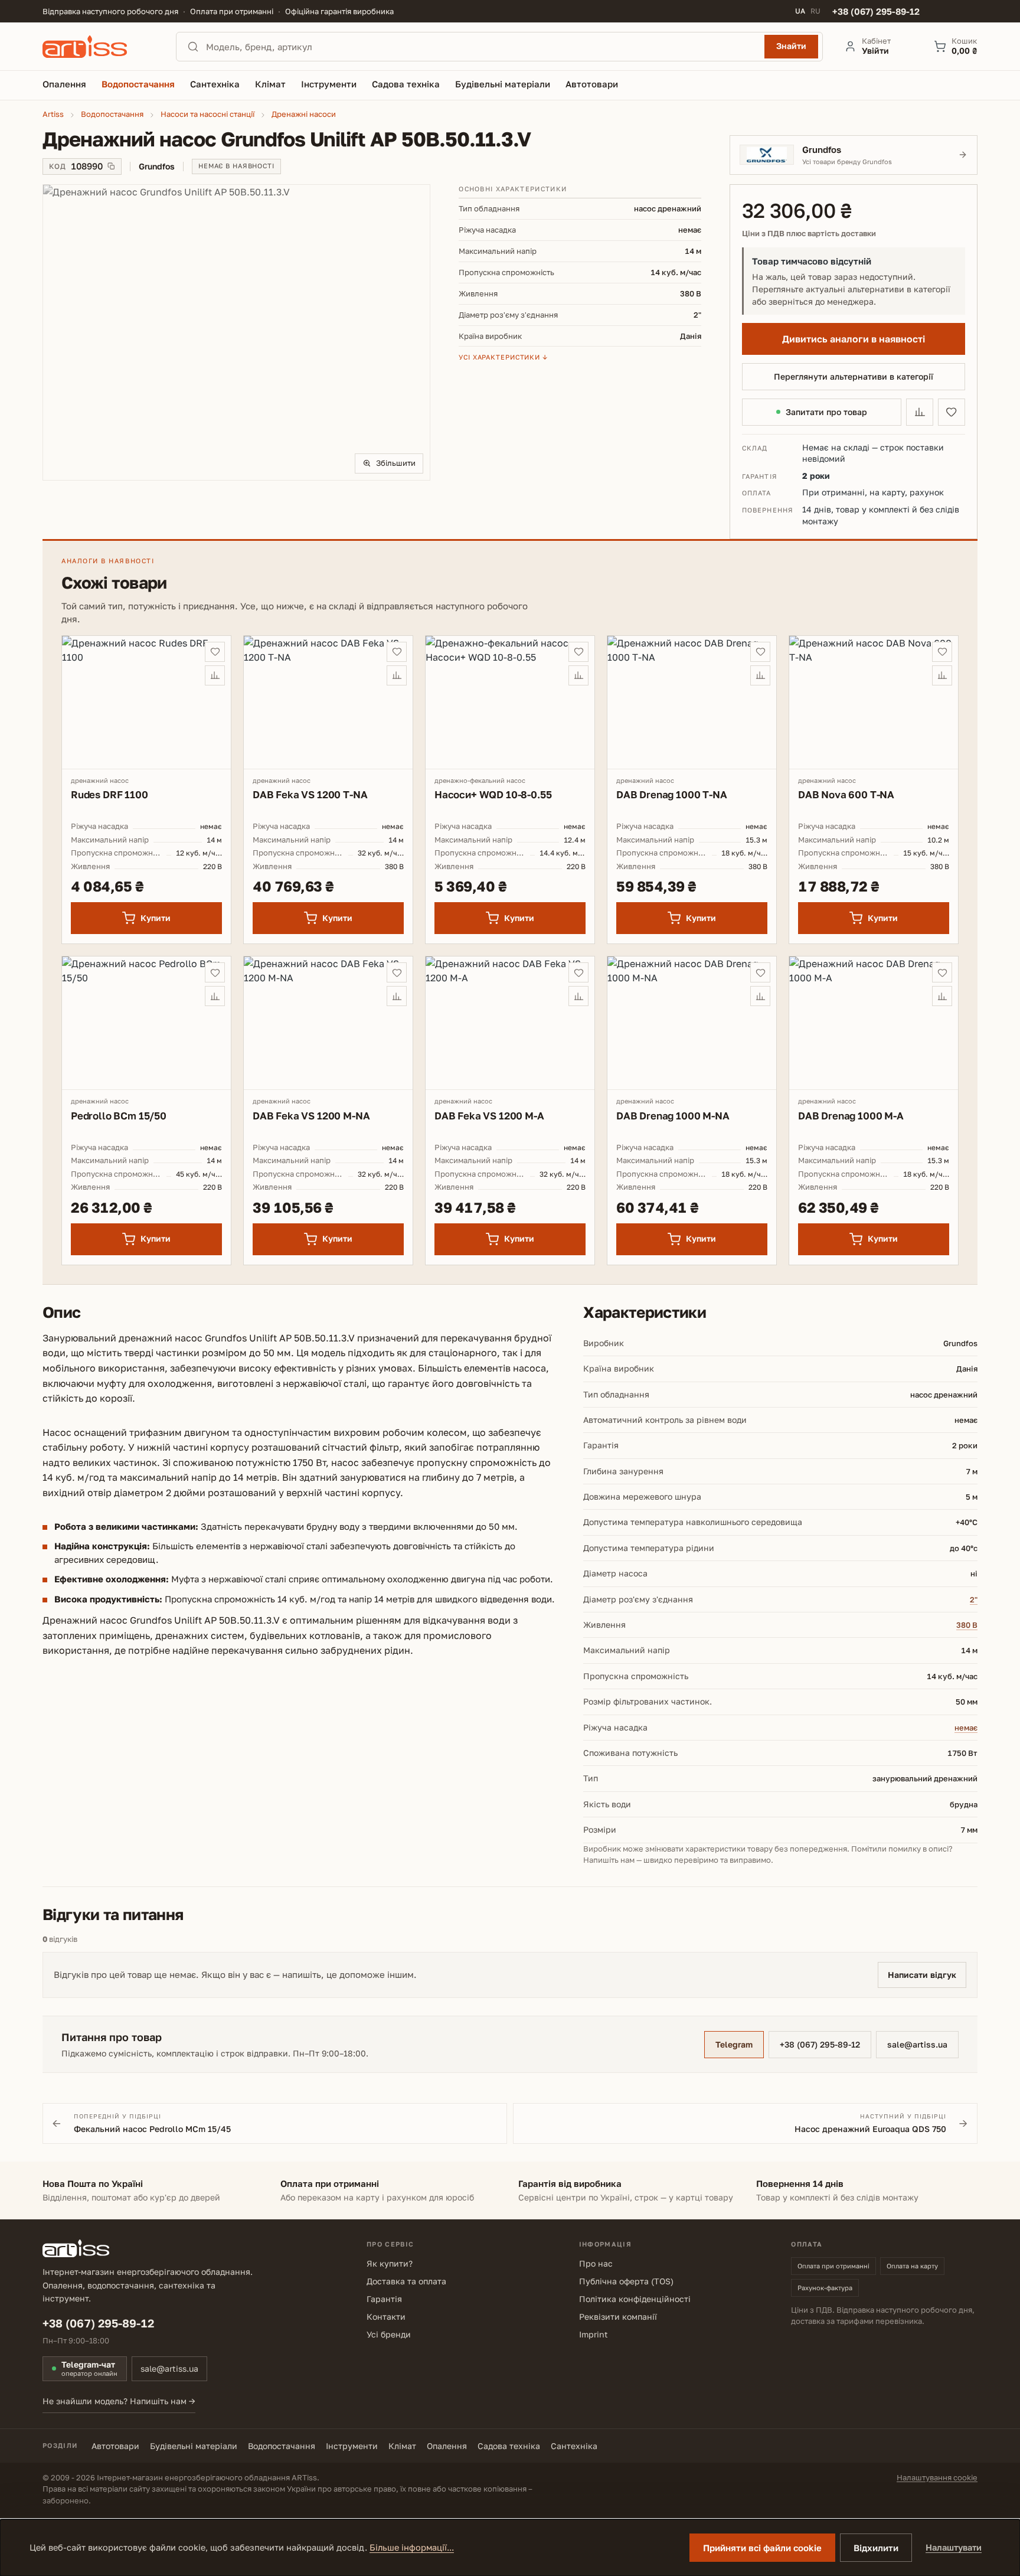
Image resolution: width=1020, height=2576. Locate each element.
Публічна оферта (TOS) (626, 2281)
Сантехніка (574, 2446)
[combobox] (482, 47)
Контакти (386, 2317)
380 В (967, 1625)
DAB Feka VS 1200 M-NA (311, 1116)
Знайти (791, 46)
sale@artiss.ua (917, 2044)
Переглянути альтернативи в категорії (854, 376)
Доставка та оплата (406, 2281)
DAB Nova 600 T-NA (846, 794)
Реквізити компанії (618, 2317)
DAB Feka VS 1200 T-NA (310, 794)
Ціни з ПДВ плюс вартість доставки (809, 234)
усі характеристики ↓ (503, 357)
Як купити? (390, 2263)
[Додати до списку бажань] (952, 412)
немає (966, 1728)
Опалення (447, 2446)
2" (974, 1599)
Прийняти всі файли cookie (762, 2548)
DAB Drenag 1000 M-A (851, 1116)
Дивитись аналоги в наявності (854, 339)
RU (815, 11)
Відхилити (876, 2548)
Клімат (402, 2446)
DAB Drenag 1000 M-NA (673, 1116)
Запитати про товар (826, 412)
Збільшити (396, 463)
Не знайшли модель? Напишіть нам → (119, 2401)
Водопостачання (282, 2446)
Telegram (734, 2044)
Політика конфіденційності (635, 2299)
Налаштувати (954, 2547)
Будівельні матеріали (194, 2446)
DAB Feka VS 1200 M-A (489, 1116)
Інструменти (352, 2446)
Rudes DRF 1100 (109, 794)
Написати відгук (922, 1975)
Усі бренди (389, 2334)
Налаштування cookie (937, 2477)
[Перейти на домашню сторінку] (99, 47)
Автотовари (115, 2446)
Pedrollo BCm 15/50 (119, 1116)
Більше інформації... (412, 2547)
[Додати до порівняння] (920, 412)
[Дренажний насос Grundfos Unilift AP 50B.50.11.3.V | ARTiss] (236, 332)
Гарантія (384, 2299)
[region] (236, 332)
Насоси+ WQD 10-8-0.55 (493, 794)
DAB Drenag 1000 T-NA (672, 794)
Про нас (596, 2263)
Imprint (594, 2334)
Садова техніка (509, 2446)
